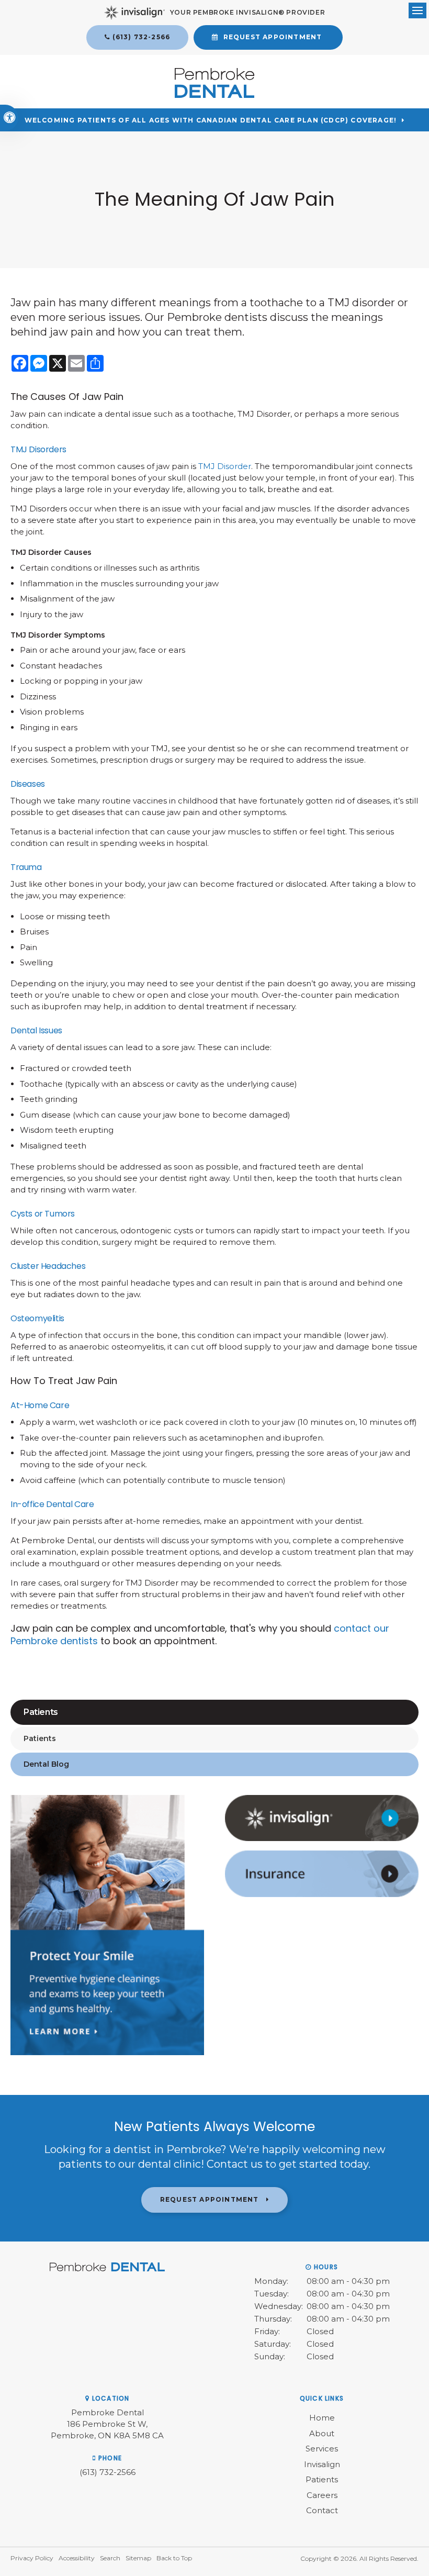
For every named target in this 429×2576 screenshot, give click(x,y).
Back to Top (174, 2558)
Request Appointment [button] (273, 37)
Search (110, 2558)
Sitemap (138, 2558)
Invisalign (322, 2464)
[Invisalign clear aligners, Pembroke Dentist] (322, 1838)
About (322, 2433)
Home (322, 2418)
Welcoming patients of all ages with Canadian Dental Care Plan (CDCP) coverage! (211, 120)
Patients (40, 1738)
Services (322, 2449)
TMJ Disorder (225, 466)
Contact (322, 2510)
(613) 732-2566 (141, 37)
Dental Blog (46, 1764)
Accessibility (77, 2558)
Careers (322, 2495)
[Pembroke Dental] (214, 95)
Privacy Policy (32, 2558)
